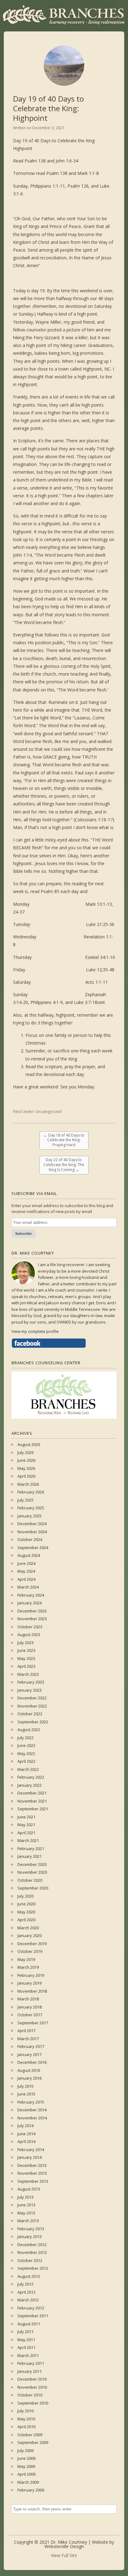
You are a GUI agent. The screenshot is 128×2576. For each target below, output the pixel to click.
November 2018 (32, 1991)
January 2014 (30, 2157)
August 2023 (29, 1635)
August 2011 (29, 2324)
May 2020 (26, 1912)
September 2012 (33, 2268)
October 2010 (30, 2395)
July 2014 (25, 2126)
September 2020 (33, 1888)
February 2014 (31, 2150)
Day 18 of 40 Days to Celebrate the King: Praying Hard (64, 1140)
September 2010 (33, 2403)
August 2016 (29, 2070)
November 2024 (32, 1532)
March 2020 (28, 1928)
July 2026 (25, 1452)
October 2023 (30, 1627)
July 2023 (25, 1643)
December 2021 (32, 1793)
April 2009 (26, 2474)
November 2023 (32, 1619)
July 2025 (25, 1500)
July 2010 (25, 2411)
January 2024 (30, 1603)
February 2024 (31, 1595)
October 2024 (30, 1539)
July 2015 (25, 2086)
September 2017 (33, 2023)
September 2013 (33, 2181)
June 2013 (26, 2205)
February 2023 (31, 1682)
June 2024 (26, 1563)
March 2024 (28, 1587)
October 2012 (30, 2260)
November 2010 (32, 2387)
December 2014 (32, 2110)
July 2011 (25, 2332)
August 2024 (29, 1555)
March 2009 (28, 2482)
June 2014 (26, 2134)
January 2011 (30, 2371)
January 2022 (30, 1785)
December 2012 (32, 2245)
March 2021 (28, 1840)
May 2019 (26, 1959)
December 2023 (32, 1611)
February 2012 (31, 2308)
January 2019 (30, 1983)
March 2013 (28, 2221)
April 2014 (26, 2141)
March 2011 (28, 2355)
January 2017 (30, 2054)
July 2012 (25, 2284)
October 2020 (30, 1880)
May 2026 (26, 1468)
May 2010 (26, 2419)
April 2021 (26, 1833)
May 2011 (26, 2340)
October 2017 (30, 2015)
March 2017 (28, 2039)
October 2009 (30, 2435)
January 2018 (30, 2007)
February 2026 (31, 1492)
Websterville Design (64, 2546)
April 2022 (26, 1761)
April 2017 (26, 2031)
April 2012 (26, 2292)
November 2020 (32, 1872)
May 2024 (26, 1571)
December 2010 (32, 2379)
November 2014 (32, 2118)
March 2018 (28, 1999)
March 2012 (28, 2300)
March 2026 (28, 1484)
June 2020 (26, 1904)
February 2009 (31, 2490)
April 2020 (26, 1920)
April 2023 (26, 1666)
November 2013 (32, 2173)
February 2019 (31, 1975)
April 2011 (26, 2347)
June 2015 (26, 2094)
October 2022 (30, 1714)
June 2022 (26, 1745)
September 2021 (33, 1809)
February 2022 (31, 1777)
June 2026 (26, 1460)
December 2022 (32, 1698)
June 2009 (26, 2458)
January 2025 (30, 1516)
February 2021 (31, 1849)
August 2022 (29, 1730)
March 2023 (28, 1674)
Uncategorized (48, 1112)
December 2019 (32, 1944)
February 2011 (31, 2363)
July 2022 (25, 1738)
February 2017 (31, 2046)
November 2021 (32, 1801)
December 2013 (32, 2165)
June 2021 (26, 1817)
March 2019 (28, 1967)
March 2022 (28, 1769)
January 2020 (30, 1935)
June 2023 (26, 1650)
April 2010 (26, 2427)
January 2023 (30, 1690)
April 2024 (26, 1579)
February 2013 (31, 2229)
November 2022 (32, 1706)
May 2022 (26, 1753)
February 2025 (31, 1508)
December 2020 (32, 1864)
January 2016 (30, 2078)
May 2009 (26, 2466)
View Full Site (64, 2555)
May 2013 (26, 2213)
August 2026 (29, 1444)
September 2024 (33, 1548)
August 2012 (29, 2276)
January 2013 (30, 2236)
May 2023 (26, 1658)
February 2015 (31, 2102)
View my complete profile (35, 1331)
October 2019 (30, 1951)
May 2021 (26, 1825)
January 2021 (30, 1856)
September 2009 (33, 2442)
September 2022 (33, 1722)
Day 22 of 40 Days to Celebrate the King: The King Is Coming (64, 1165)
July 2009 (25, 2451)
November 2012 (32, 2252)
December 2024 (32, 1524)
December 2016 (32, 2062)
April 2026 (26, 1476)
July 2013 (25, 2197)
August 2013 (29, 2189)
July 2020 (25, 1896)
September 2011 (33, 2316)
